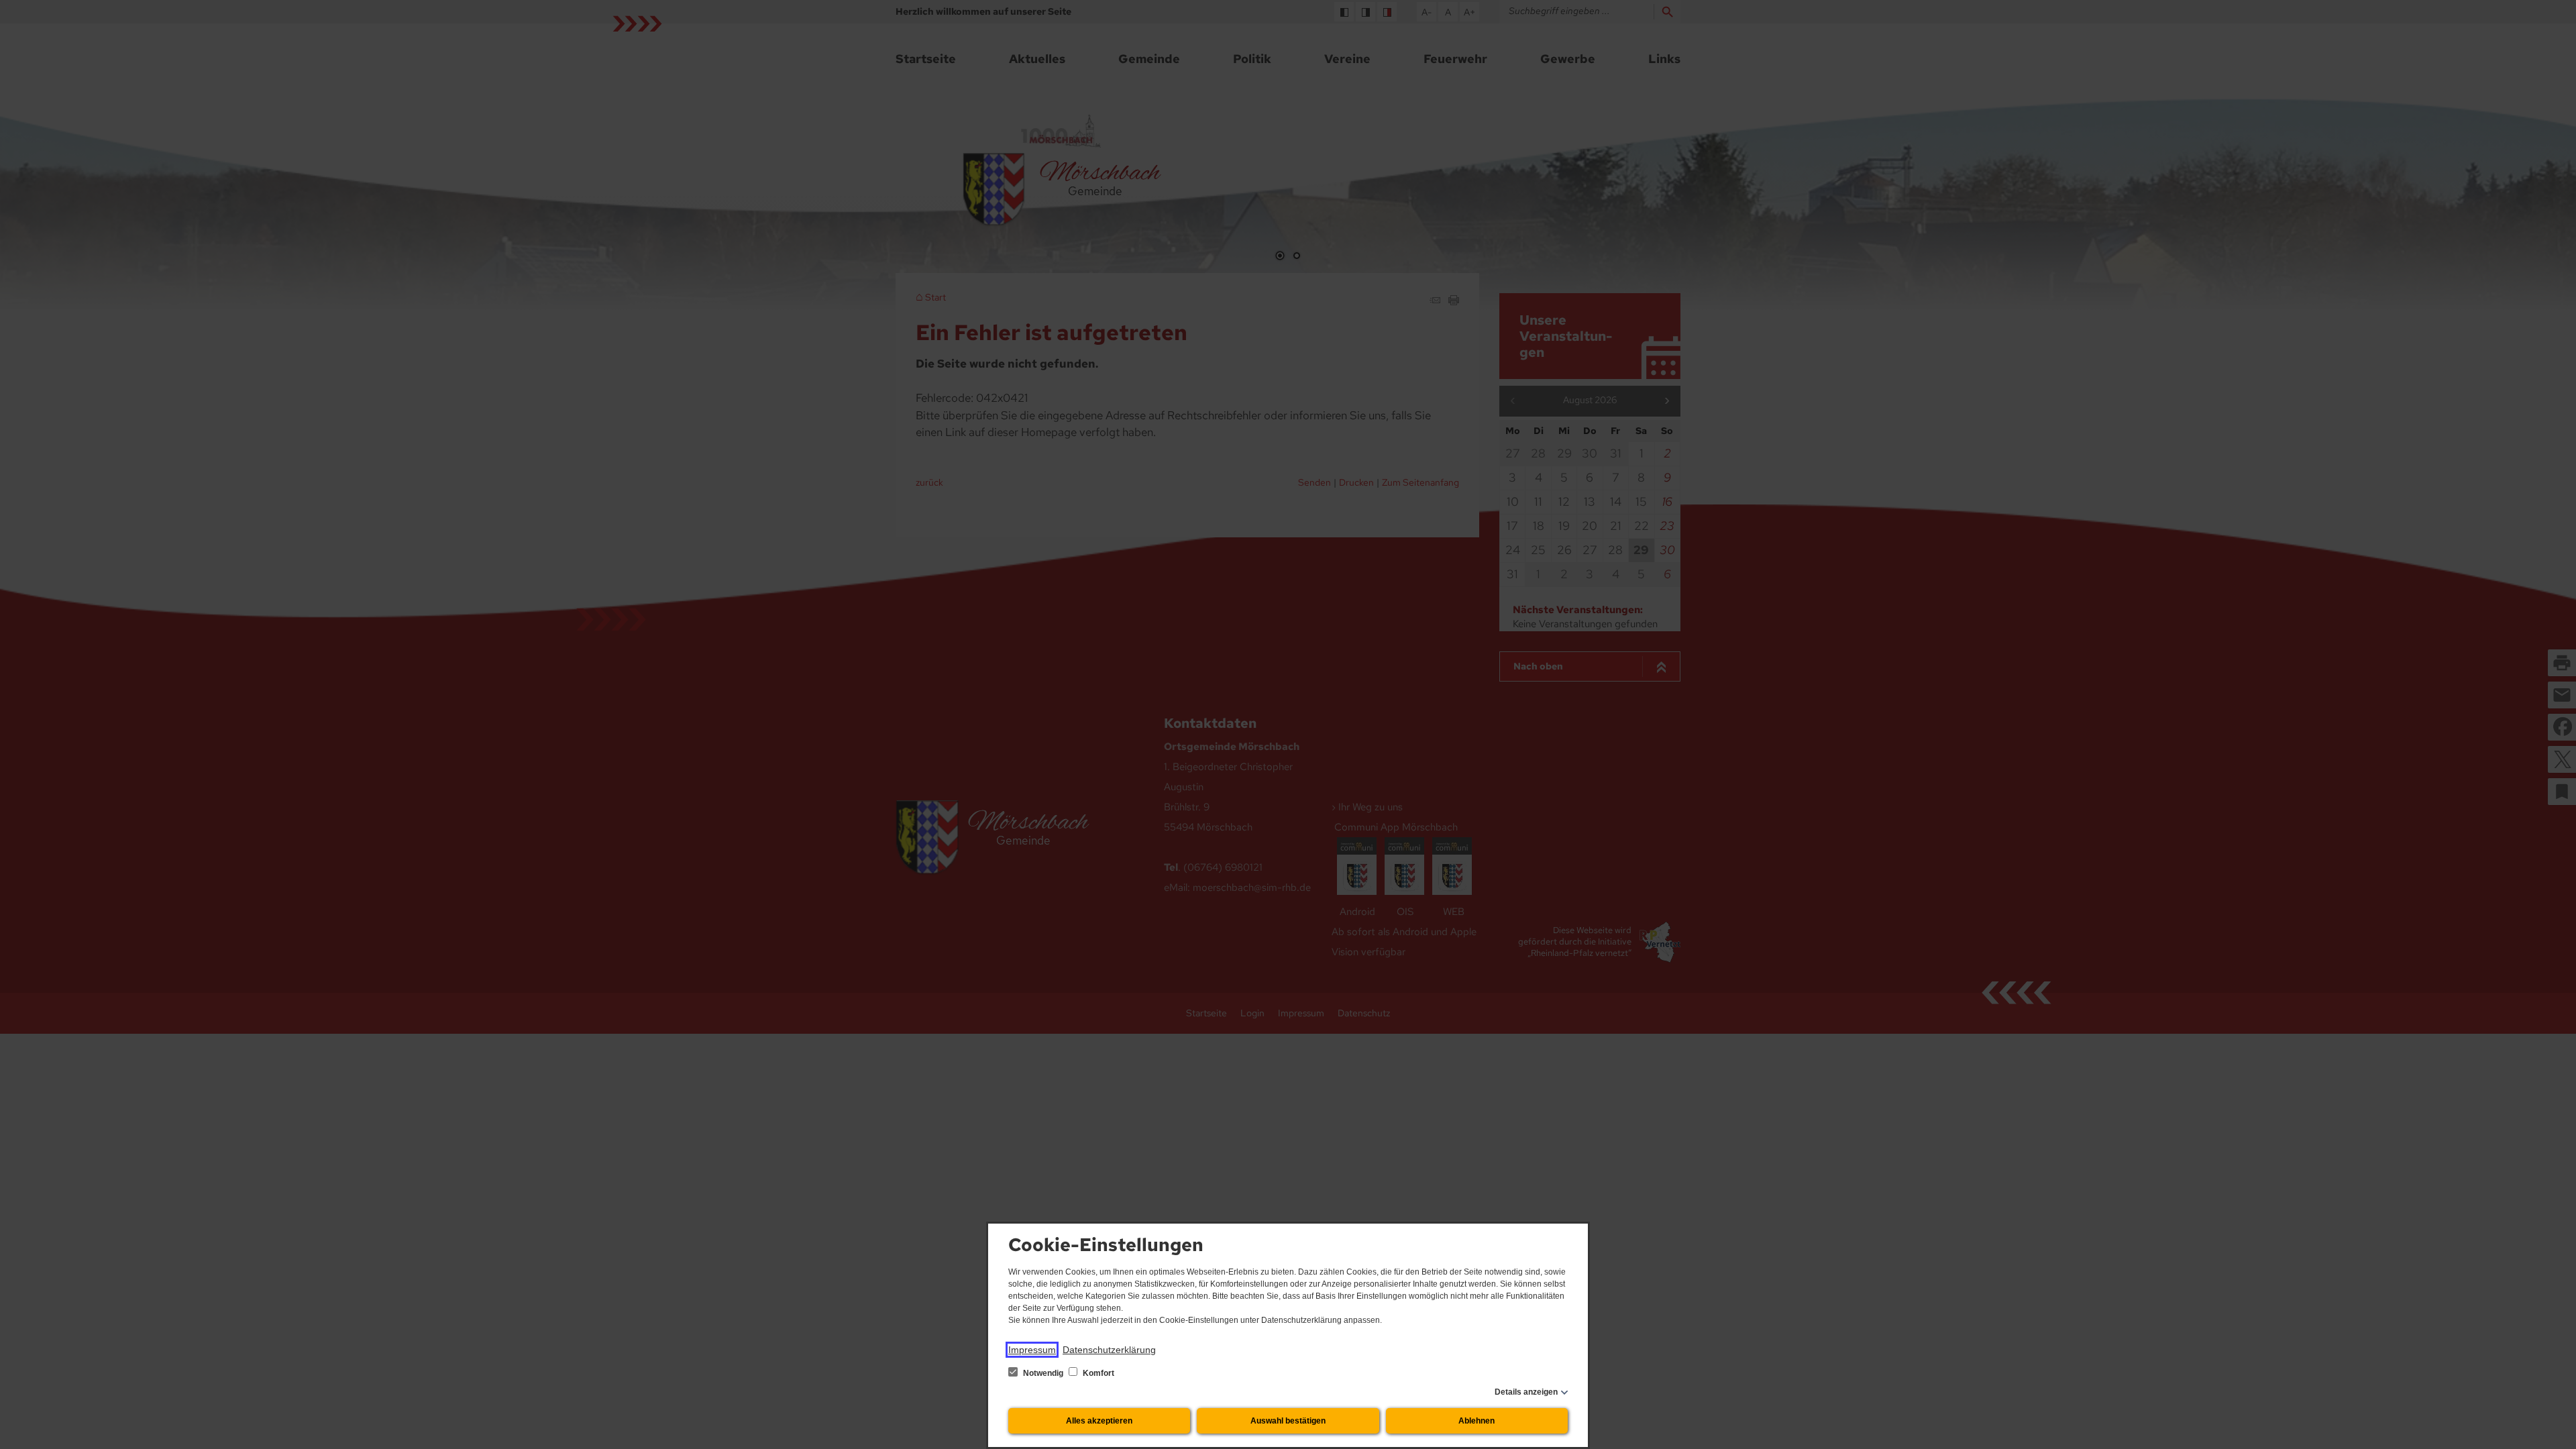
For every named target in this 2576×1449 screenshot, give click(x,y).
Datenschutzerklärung (1109, 1350)
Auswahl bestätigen (1288, 1421)
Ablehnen (1477, 1421)
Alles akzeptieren (1099, 1421)
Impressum (1032, 1350)
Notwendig (1043, 1373)
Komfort (1097, 1373)
